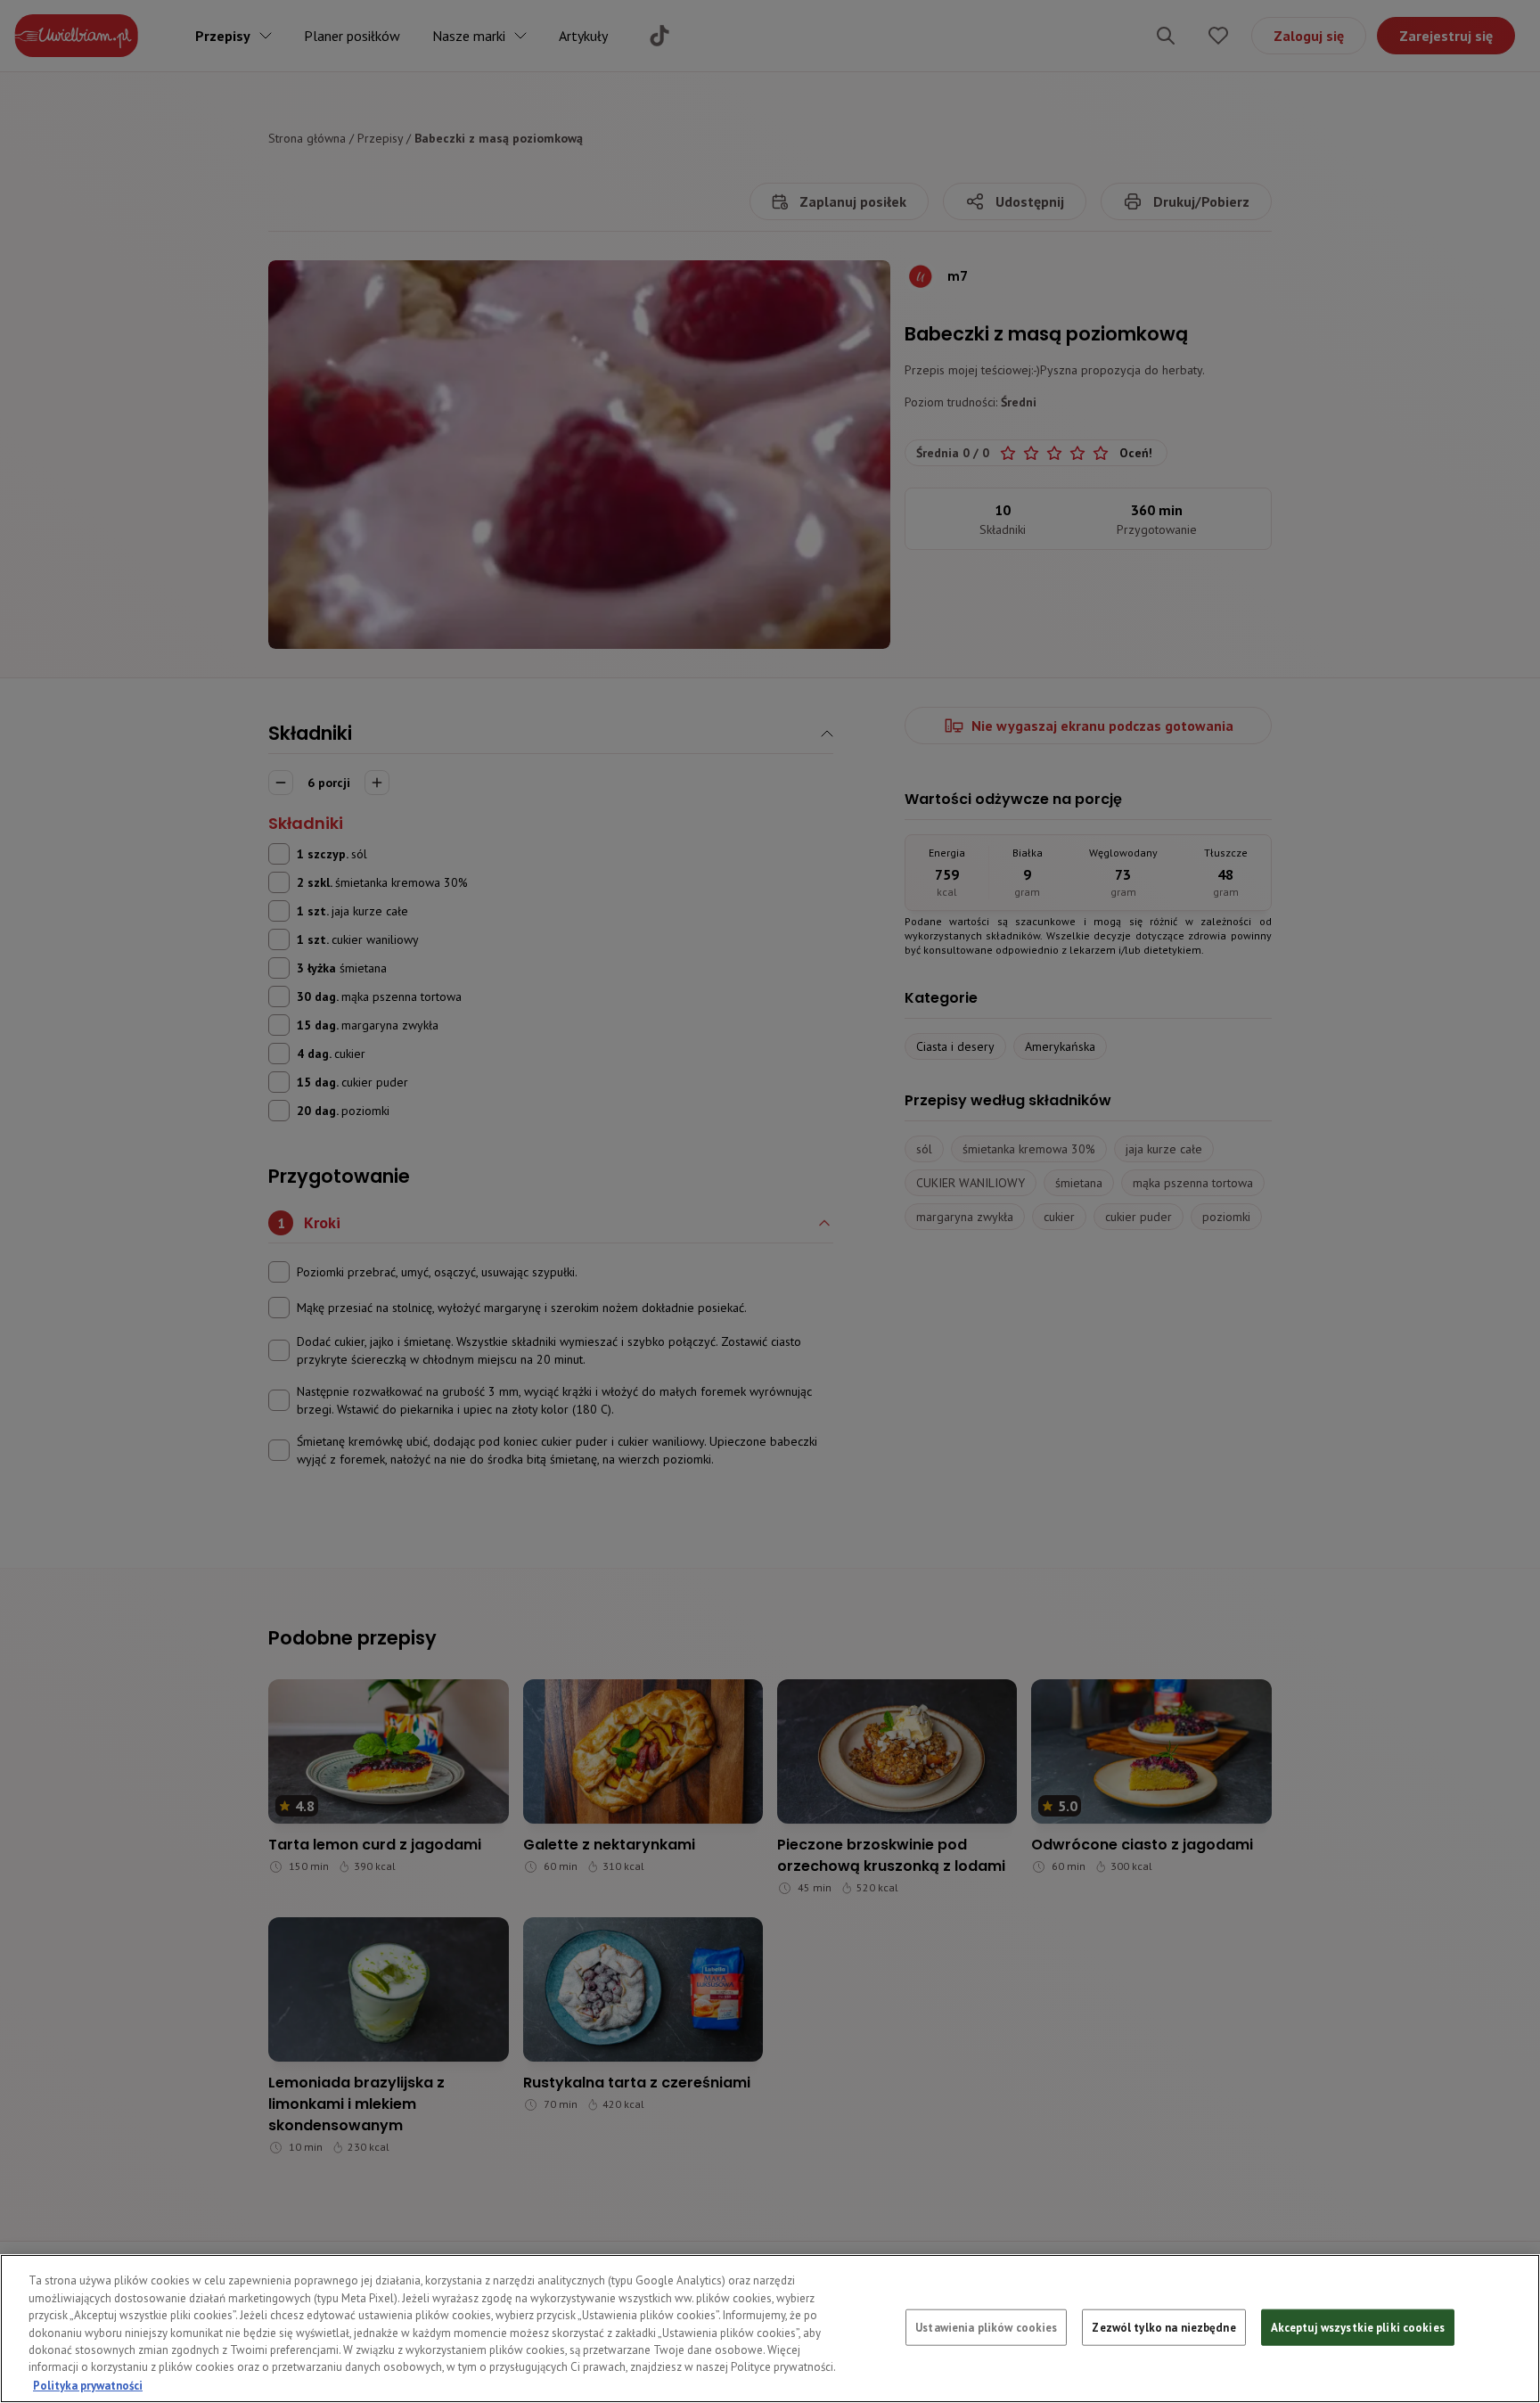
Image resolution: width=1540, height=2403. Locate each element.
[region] (770, 2329)
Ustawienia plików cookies (986, 2327)
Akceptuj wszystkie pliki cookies (1358, 2327)
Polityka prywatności (88, 2385)
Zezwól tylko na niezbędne (1163, 2327)
